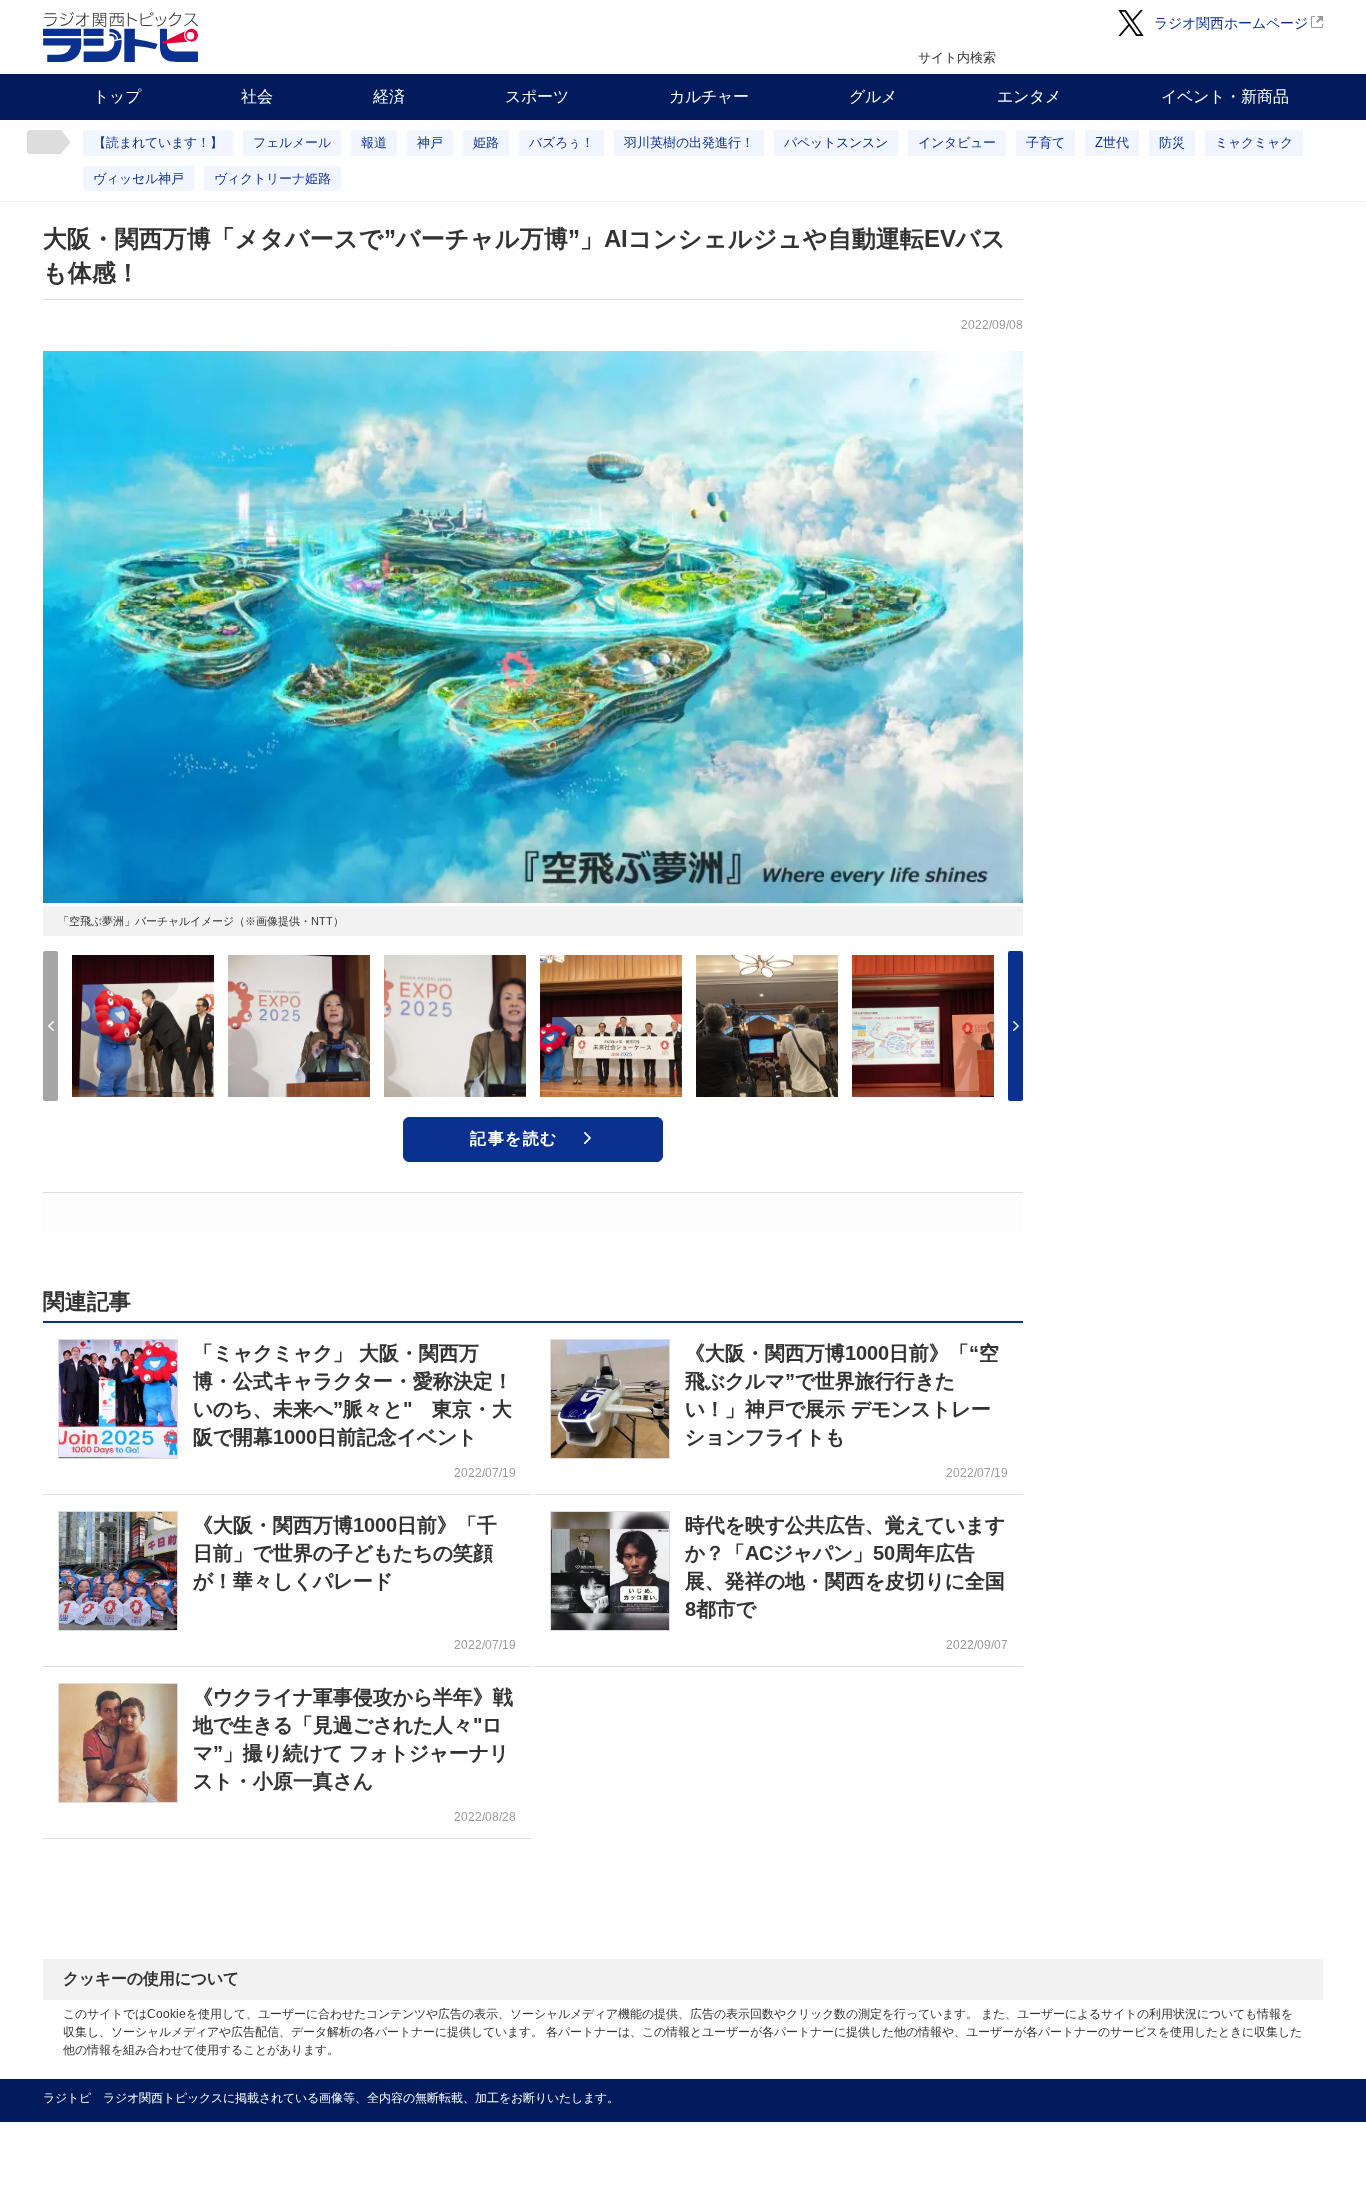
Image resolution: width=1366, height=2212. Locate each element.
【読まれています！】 (158, 142)
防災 (1172, 142)
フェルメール (292, 142)
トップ (117, 96)
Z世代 (1112, 142)
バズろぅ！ (561, 142)
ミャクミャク (1254, 142)
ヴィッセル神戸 (138, 178)
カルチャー (709, 96)
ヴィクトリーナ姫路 (272, 178)
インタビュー (957, 142)
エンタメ (1029, 96)
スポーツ (537, 96)
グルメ (873, 96)
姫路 (486, 142)
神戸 (430, 142)
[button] (1015, 1026)
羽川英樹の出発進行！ (689, 142)
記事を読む (514, 1138)
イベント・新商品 (1225, 96)
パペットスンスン (836, 142)
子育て (1045, 142)
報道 (374, 142)
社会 (257, 96)
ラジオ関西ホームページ (1231, 23)
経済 (389, 96)
